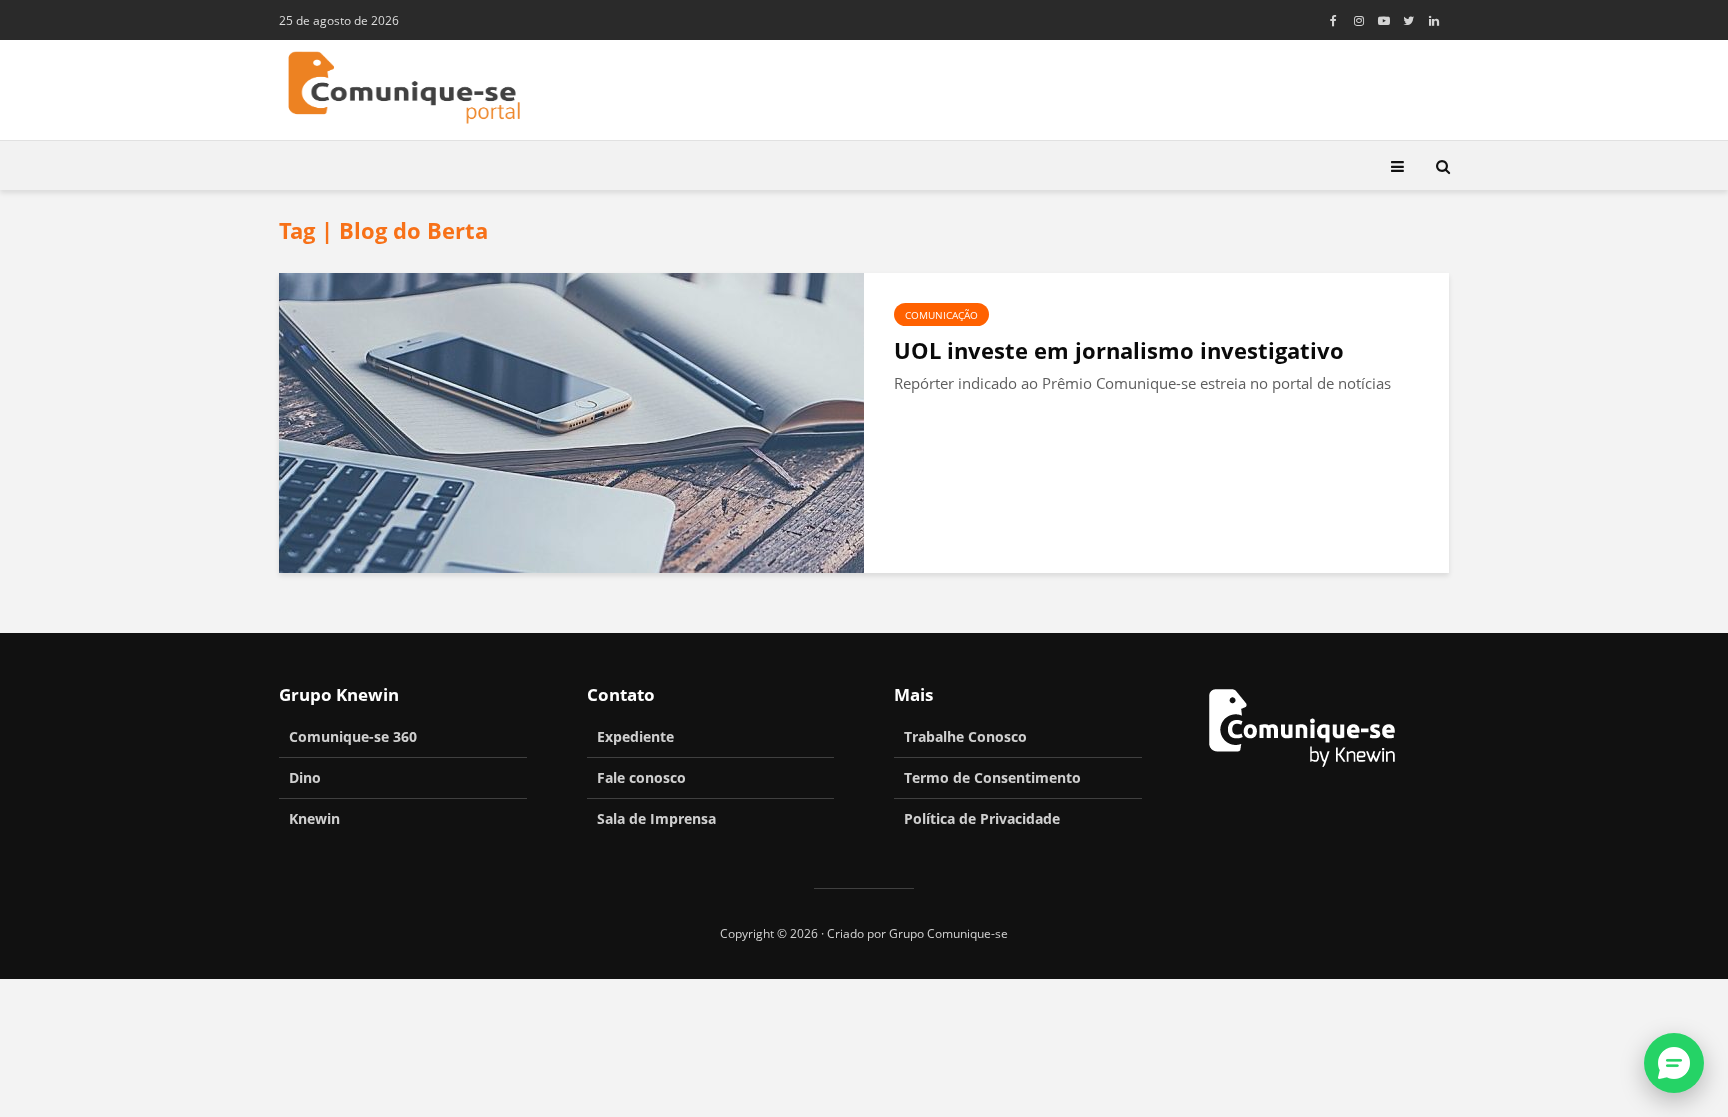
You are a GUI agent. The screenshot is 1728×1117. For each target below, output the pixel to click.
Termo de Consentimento (992, 777)
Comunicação (941, 315)
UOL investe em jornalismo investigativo (1119, 350)
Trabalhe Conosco (965, 736)
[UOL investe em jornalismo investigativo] (571, 421)
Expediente (635, 736)
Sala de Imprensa (656, 818)
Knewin (314, 818)
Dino (305, 777)
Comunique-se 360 (353, 736)
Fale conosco (641, 777)
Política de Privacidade (982, 818)
